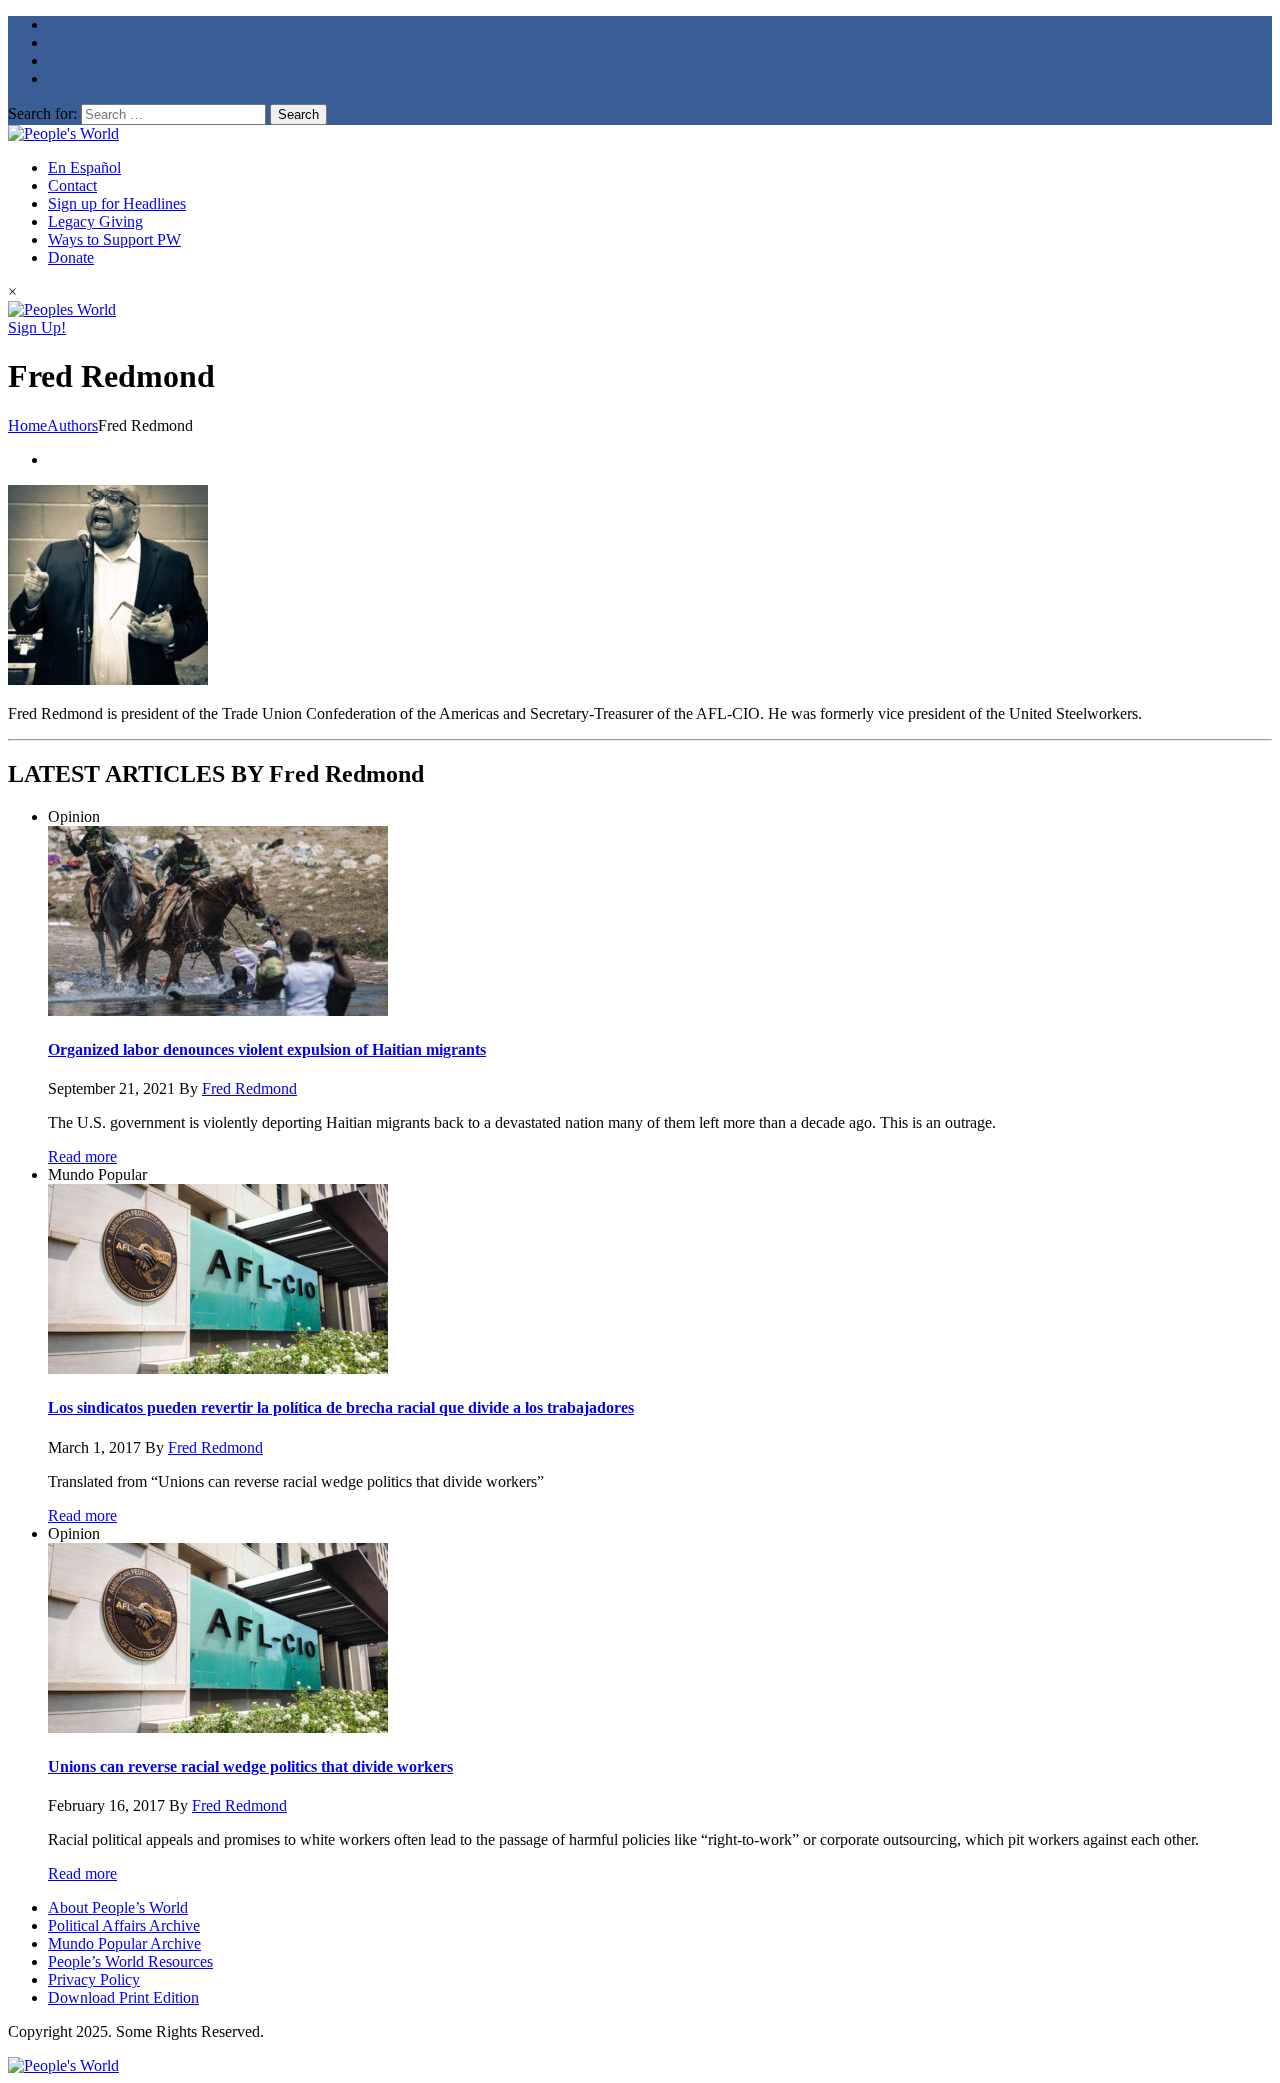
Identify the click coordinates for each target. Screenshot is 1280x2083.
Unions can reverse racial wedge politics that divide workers (250, 1766)
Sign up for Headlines (117, 203)
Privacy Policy (94, 1979)
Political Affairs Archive (124, 1925)
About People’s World (118, 1907)
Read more (82, 1156)
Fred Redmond (249, 1088)
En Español (84, 167)
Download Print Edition (123, 1997)
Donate (71, 257)
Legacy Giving (95, 221)
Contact (72, 185)
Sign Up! (37, 327)
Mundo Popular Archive (124, 1943)
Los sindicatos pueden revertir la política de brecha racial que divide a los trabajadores (341, 1407)
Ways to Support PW (114, 239)
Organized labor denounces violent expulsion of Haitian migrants (267, 1049)
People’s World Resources (130, 1961)
